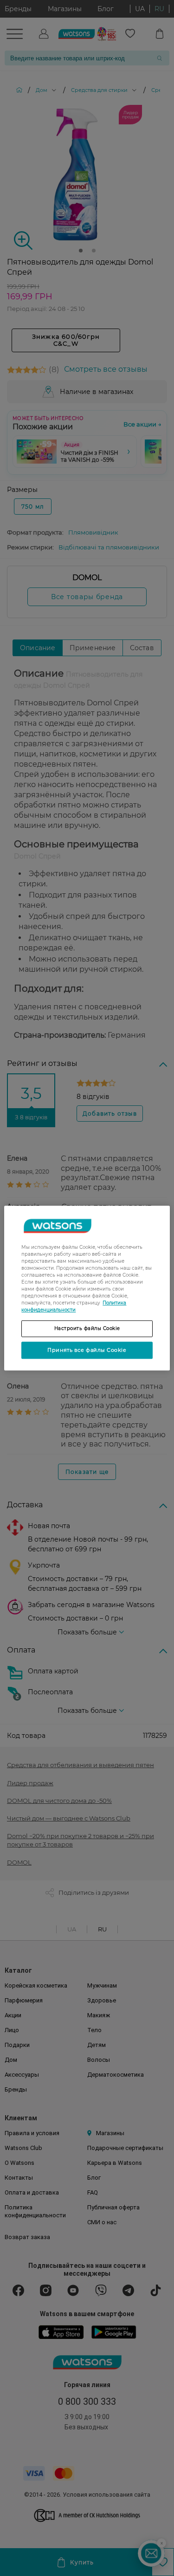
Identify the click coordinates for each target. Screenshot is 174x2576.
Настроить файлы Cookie (87, 1328)
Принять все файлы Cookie (87, 1350)
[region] (87, 1288)
